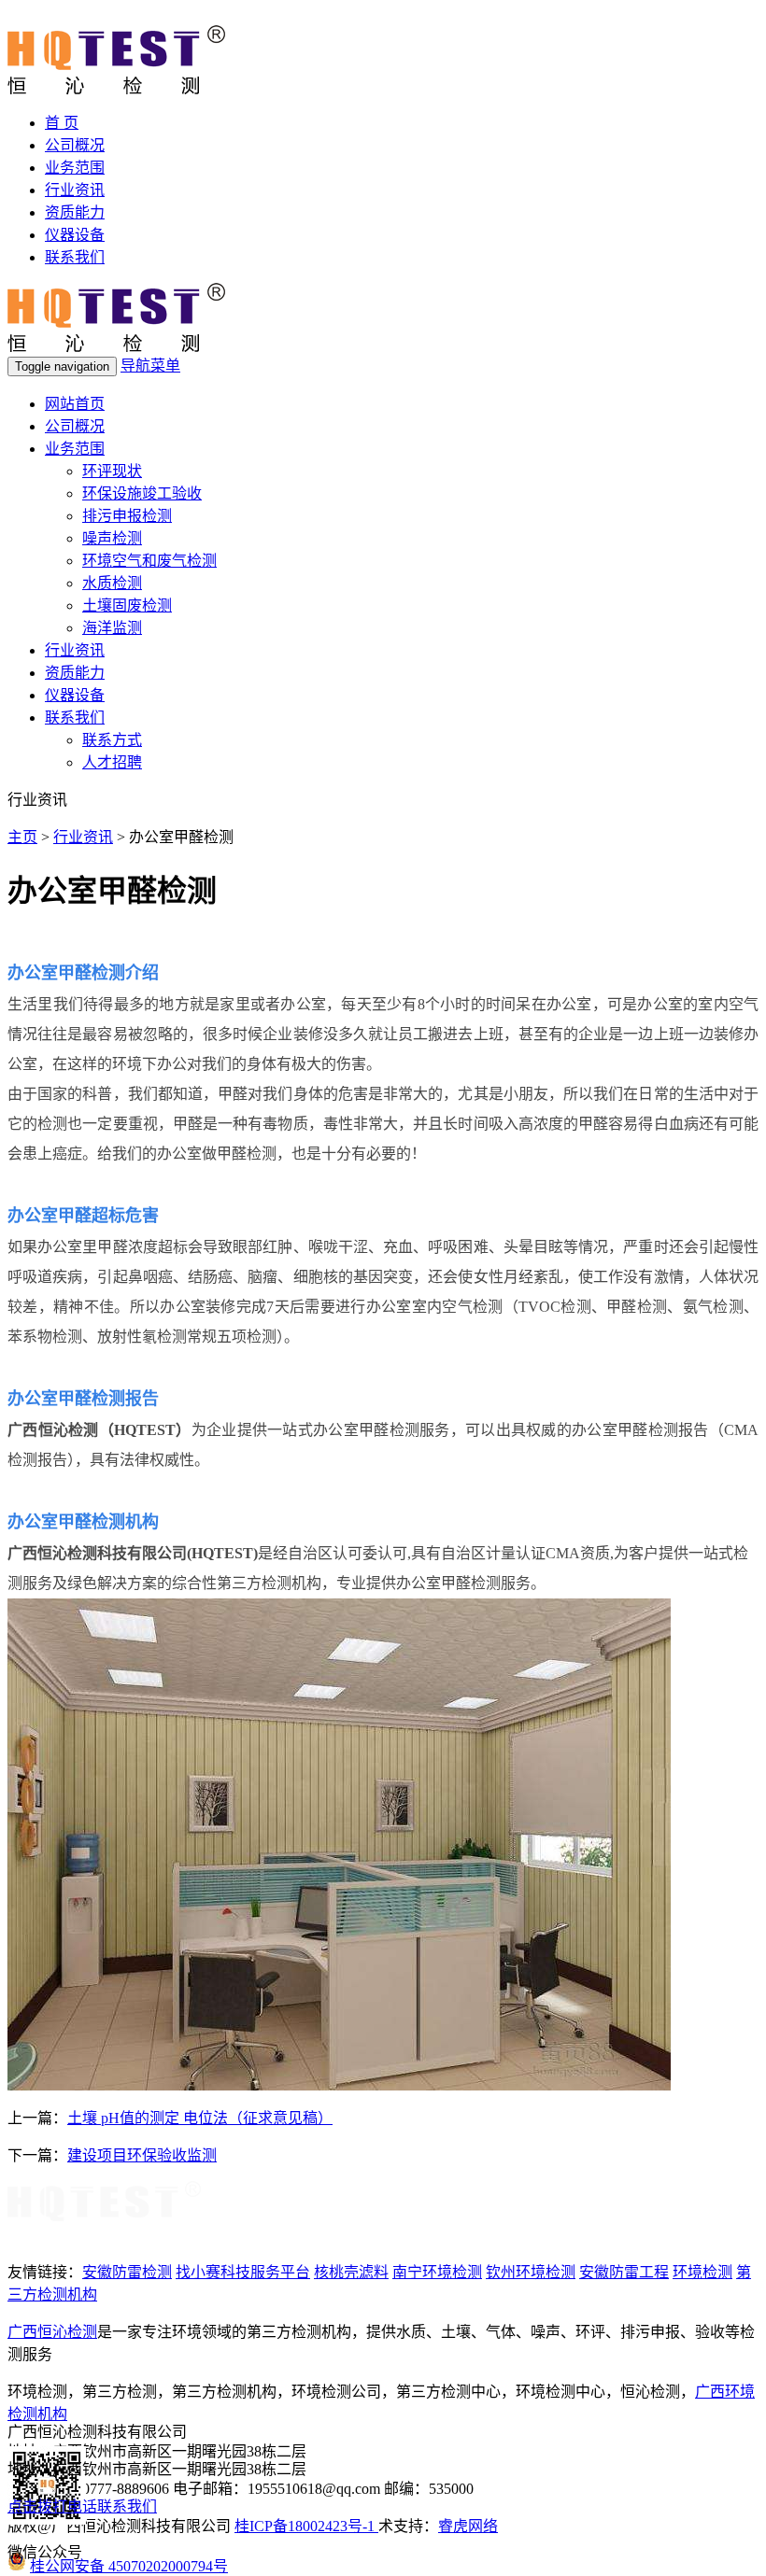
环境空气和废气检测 (149, 561)
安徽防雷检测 (127, 2272)
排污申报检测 (127, 516)
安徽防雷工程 (624, 2272)
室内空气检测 (458, 1307)
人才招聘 (112, 762)
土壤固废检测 (127, 605)
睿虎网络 (468, 2526)
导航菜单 (150, 366)
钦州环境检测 (531, 2272)
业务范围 (75, 168)
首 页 (62, 123)
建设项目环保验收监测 (142, 2155)
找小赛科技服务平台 (243, 2272)
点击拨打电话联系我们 (82, 2506)
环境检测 (702, 2272)
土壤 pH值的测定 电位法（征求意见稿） (200, 2118)
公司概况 (75, 145)
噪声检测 (112, 538)
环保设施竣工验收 (142, 493)
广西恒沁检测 (52, 2332)
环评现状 (112, 471)
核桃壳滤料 (351, 2272)
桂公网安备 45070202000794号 (129, 2566)
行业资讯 (75, 190)
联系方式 (112, 740)
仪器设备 (75, 235)
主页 (22, 837)
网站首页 (75, 404)
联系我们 (75, 257)
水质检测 (112, 583)
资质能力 (75, 212)
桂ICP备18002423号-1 (306, 2526)
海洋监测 (112, 628)
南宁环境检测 (437, 2272)
